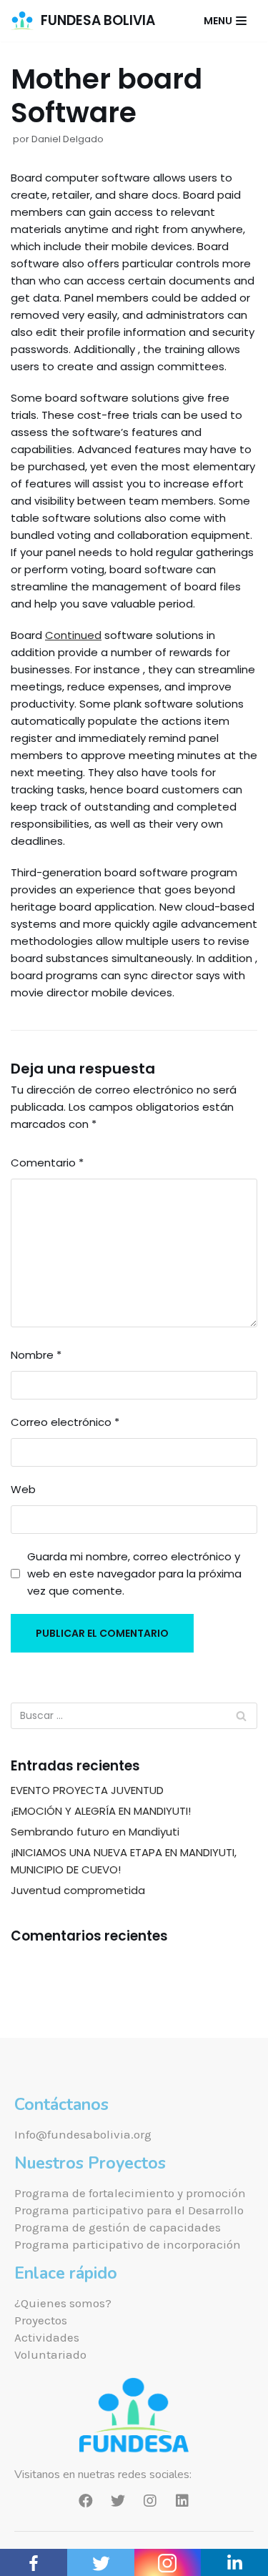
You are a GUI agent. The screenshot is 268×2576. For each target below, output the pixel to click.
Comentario (47, 1163)
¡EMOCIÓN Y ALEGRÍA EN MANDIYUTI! (101, 1811)
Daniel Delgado (68, 139)
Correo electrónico (65, 1422)
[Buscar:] (134, 1716)
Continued (73, 635)
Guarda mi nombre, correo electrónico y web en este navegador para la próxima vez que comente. (134, 1574)
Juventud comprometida (78, 1890)
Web (23, 1489)
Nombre (36, 1355)
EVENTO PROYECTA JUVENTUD (87, 1790)
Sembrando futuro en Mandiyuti (95, 1832)
